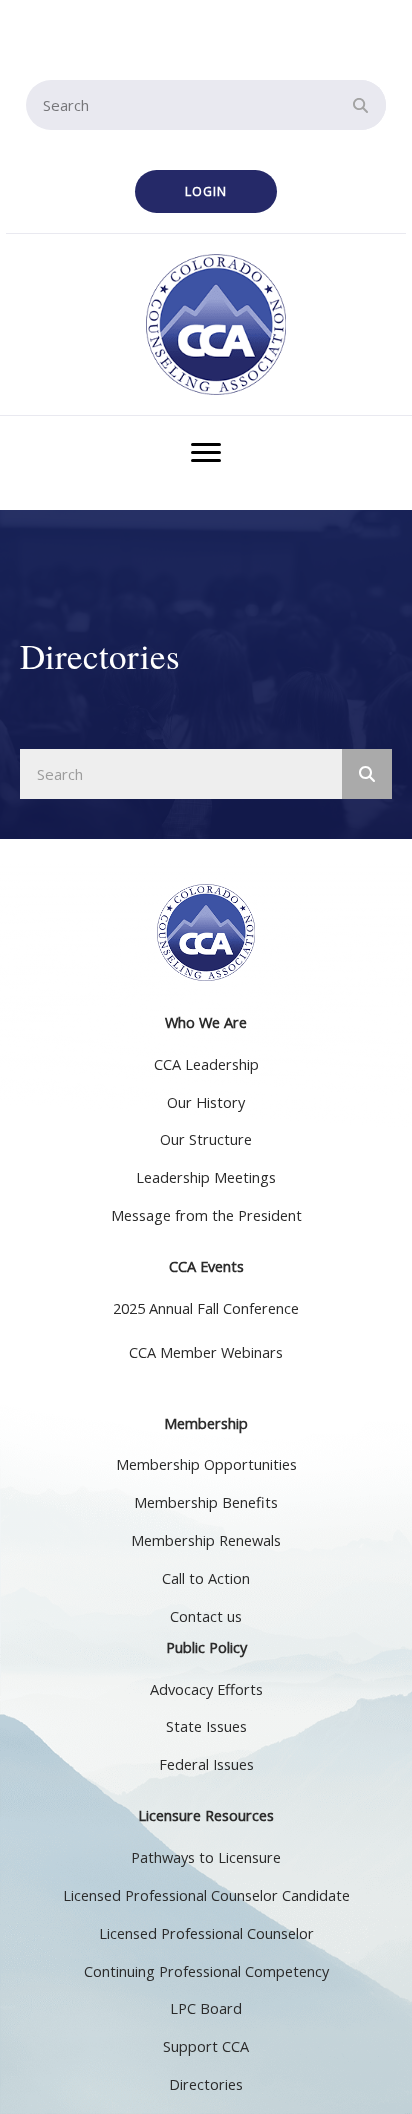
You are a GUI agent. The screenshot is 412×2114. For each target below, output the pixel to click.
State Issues (206, 1726)
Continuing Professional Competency (206, 1971)
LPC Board (206, 2008)
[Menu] (206, 453)
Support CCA (206, 2046)
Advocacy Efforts (206, 1689)
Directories (206, 2084)
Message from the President (206, 1215)
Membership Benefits (206, 1502)
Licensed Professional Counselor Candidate (206, 1895)
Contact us (206, 1616)
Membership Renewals (206, 1540)
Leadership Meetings (206, 1177)
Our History (206, 1102)
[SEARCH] (361, 105)
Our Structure (206, 1139)
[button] (206, 191)
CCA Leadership (206, 1064)
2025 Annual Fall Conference (206, 1308)
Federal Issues (206, 1764)
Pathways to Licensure (206, 1857)
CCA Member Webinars (206, 1352)
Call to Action (206, 1578)
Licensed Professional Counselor (206, 1933)
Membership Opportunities (206, 1464)
